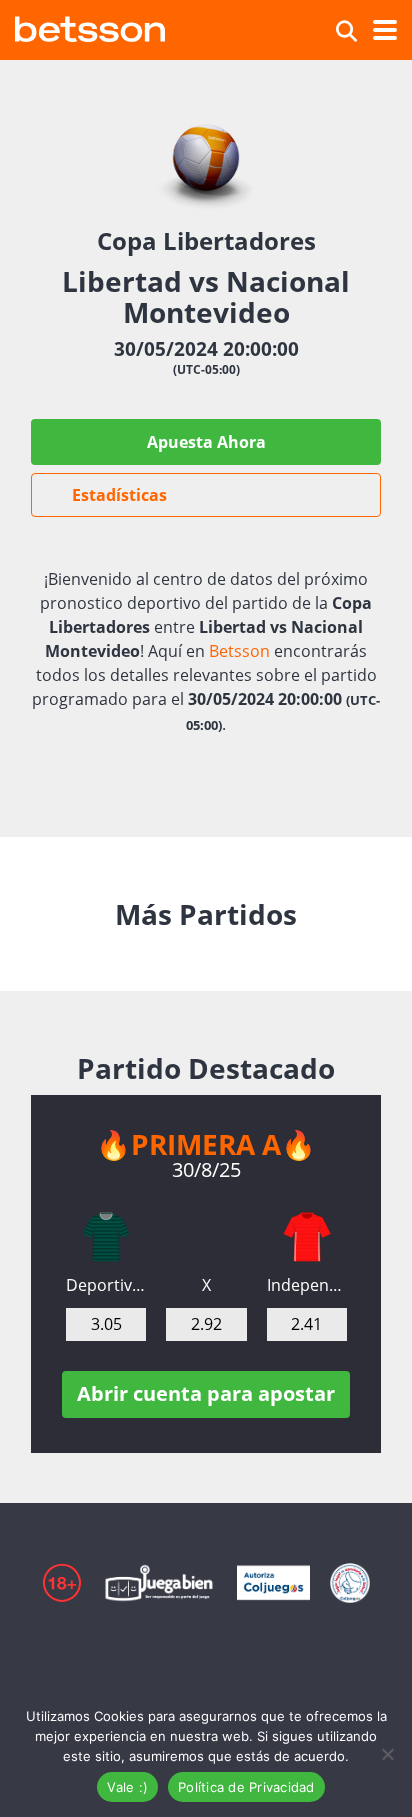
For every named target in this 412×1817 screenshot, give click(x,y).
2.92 (206, 1324)
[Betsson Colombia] (90, 26)
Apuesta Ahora (206, 442)
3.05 (106, 1324)
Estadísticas (119, 495)
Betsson (239, 651)
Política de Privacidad (246, 1787)
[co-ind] (307, 1237)
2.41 (306, 1324)
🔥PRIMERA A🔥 (206, 1144)
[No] (387, 1754)
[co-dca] (106, 1237)
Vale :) (127, 1787)
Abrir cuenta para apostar (206, 1393)
